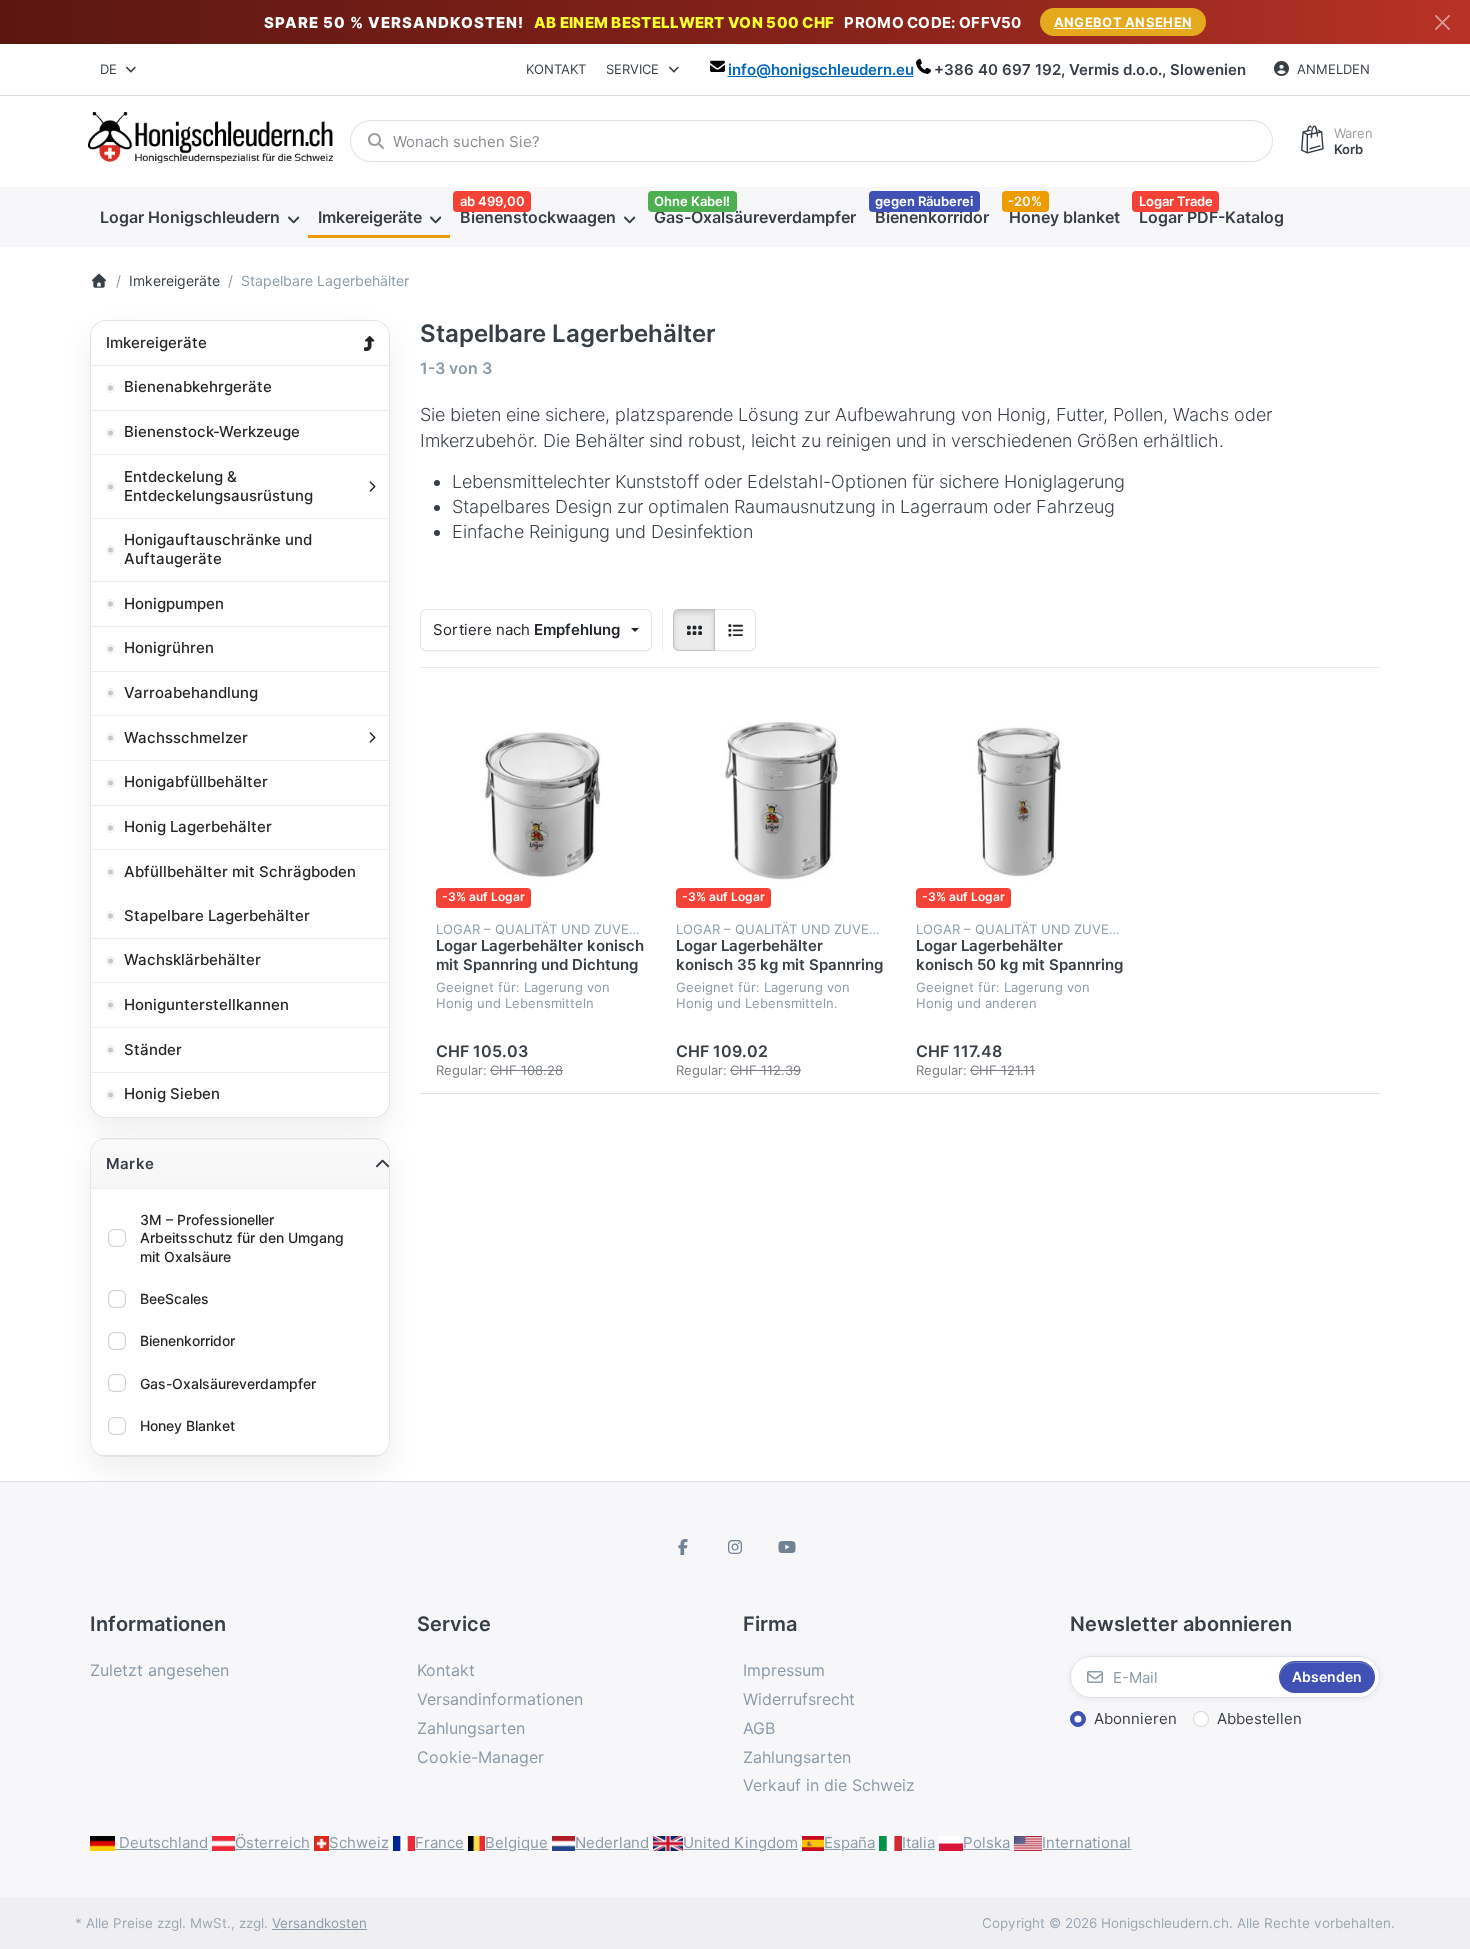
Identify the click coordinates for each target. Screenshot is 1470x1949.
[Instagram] (735, 1547)
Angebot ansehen (1123, 22)
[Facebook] (684, 1547)
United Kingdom (740, 1842)
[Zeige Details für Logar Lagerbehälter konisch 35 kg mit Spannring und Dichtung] (780, 804)
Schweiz (359, 1842)
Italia (918, 1842)
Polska (986, 1842)
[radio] (694, 630)
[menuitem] (199, 217)
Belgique (516, 1842)
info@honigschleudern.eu (821, 69)
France (439, 1842)
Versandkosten (319, 1923)
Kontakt (556, 69)
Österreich (272, 1842)
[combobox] (119, 70)
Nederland (612, 1842)
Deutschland (161, 1842)
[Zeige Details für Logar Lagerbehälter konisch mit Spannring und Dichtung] (540, 804)
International (1086, 1842)
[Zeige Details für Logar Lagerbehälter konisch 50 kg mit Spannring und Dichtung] (1020, 804)
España (849, 1842)
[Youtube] (787, 1547)
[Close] (1442, 22)
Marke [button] (130, 1163)
